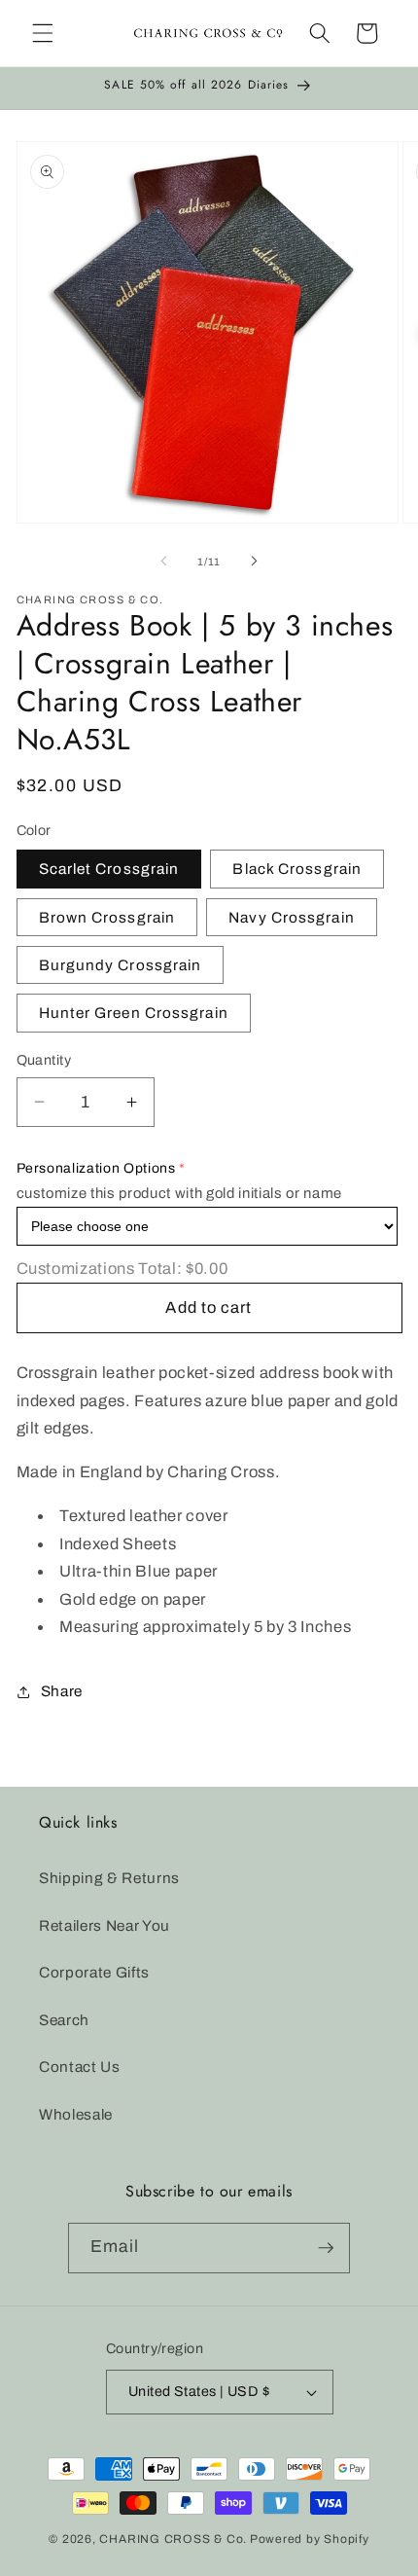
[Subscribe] (326, 2248)
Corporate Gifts (94, 1972)
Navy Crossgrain (292, 917)
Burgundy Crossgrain (121, 965)
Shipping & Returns (109, 1878)
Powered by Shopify (310, 2539)
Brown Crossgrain (107, 917)
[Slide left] (164, 562)
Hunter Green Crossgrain (134, 1013)
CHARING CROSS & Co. (173, 2539)
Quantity (44, 1060)
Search (64, 2020)
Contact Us (80, 2067)
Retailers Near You (104, 1925)
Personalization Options (96, 1168)
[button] (43, 33)
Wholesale (76, 2114)
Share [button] (62, 1691)
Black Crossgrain (297, 869)
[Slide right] (254, 562)
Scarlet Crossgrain (109, 869)
